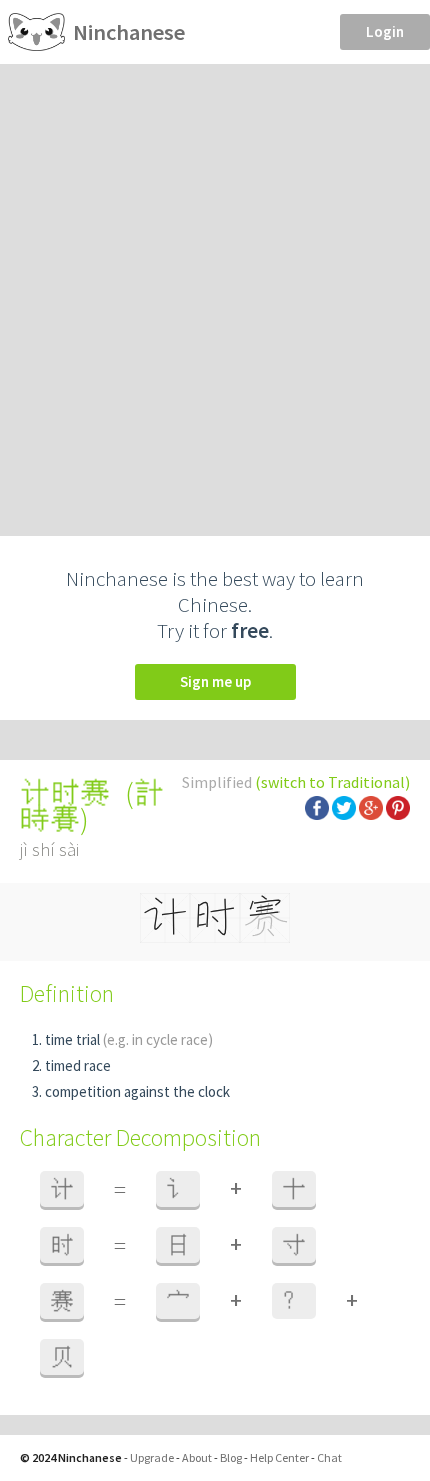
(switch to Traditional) (332, 782)
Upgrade (152, 1457)
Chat (329, 1457)
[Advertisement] (215, 289)
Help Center (279, 1457)
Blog (231, 1457)
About (197, 1457)
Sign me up (215, 681)
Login (385, 31)
